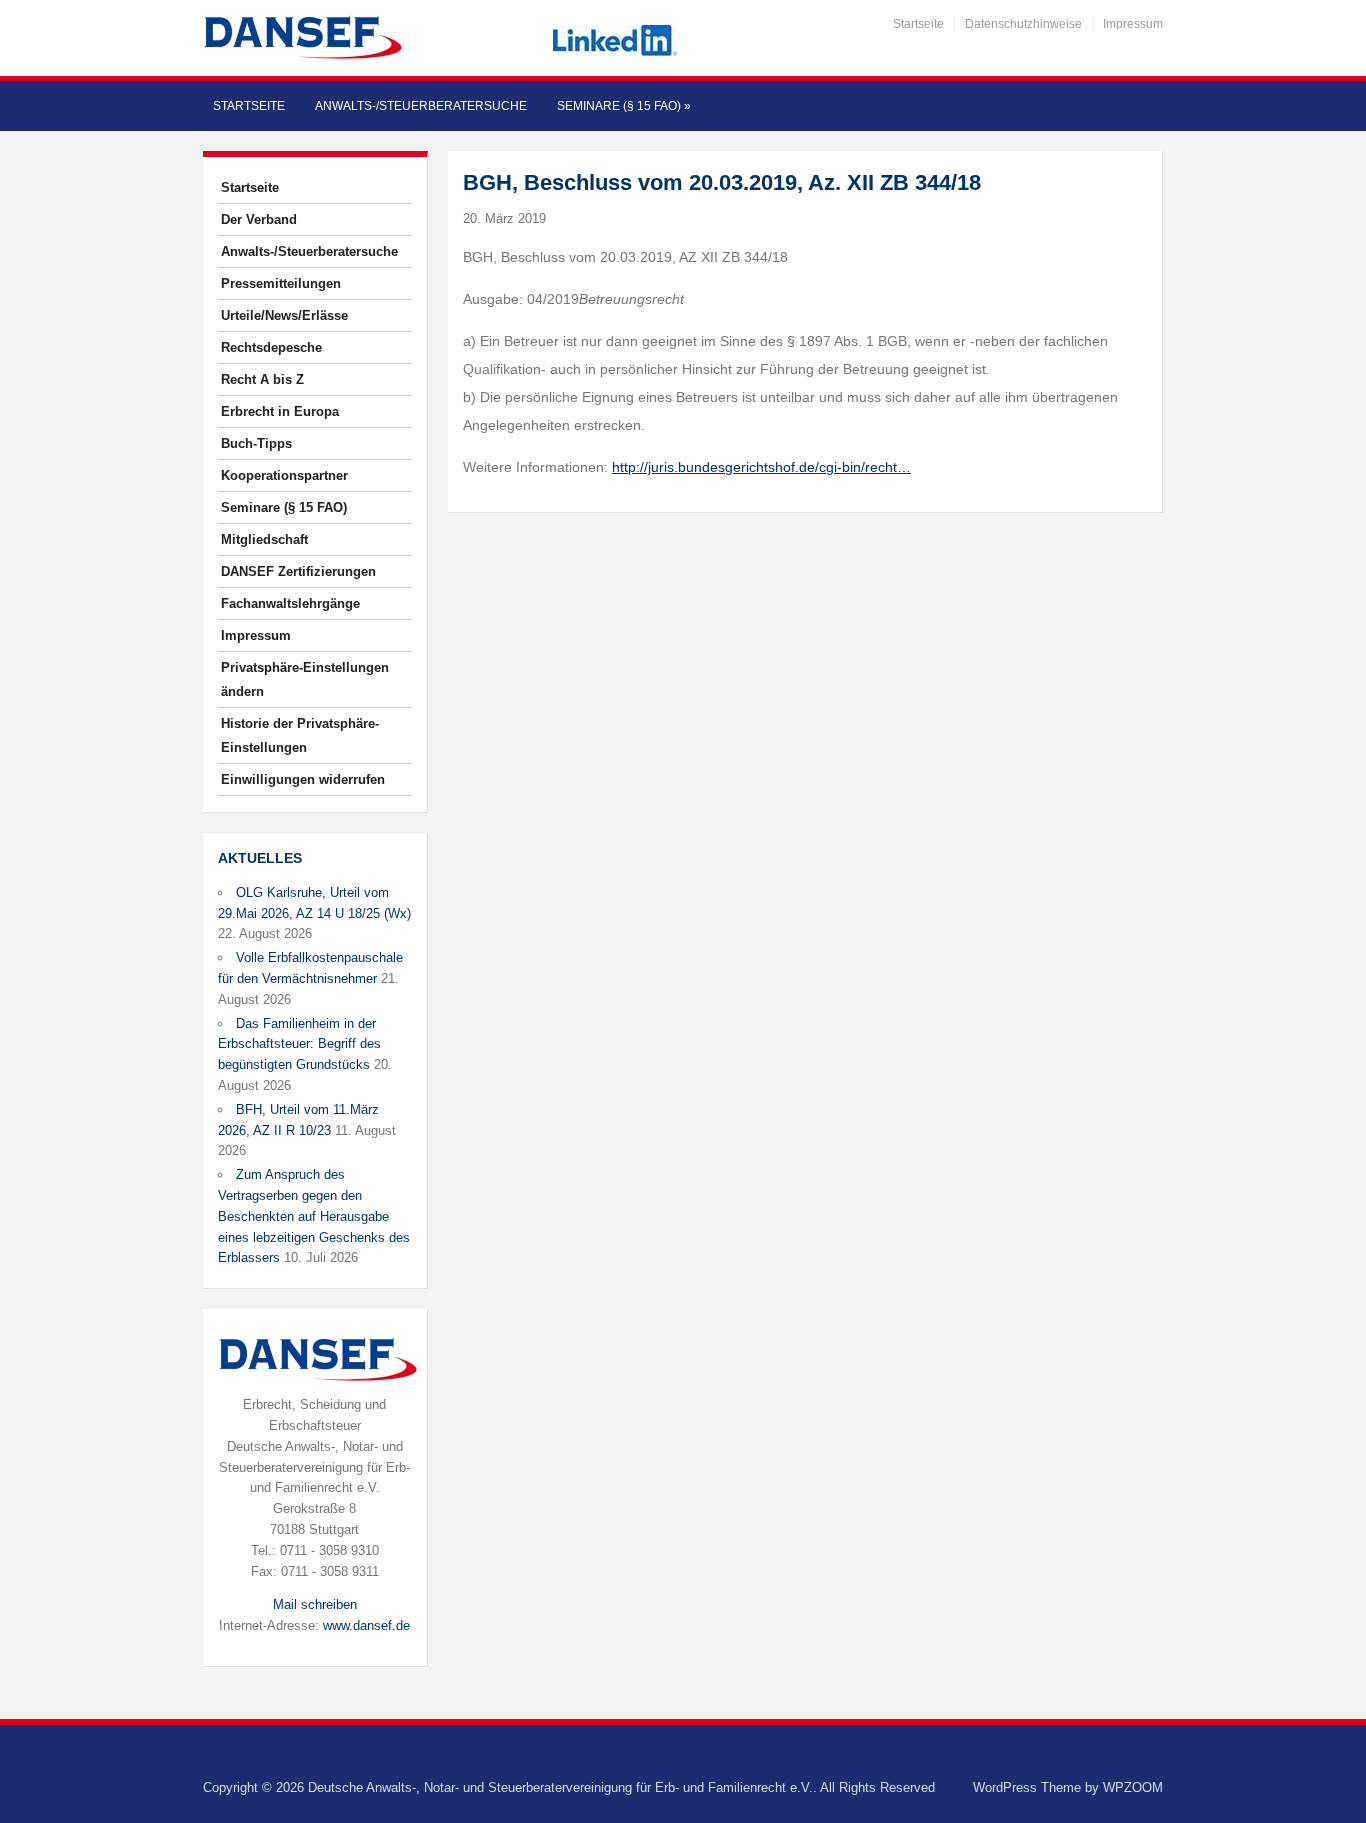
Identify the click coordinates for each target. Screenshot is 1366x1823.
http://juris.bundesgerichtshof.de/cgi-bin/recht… (761, 467)
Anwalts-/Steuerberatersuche (421, 106)
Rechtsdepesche (271, 347)
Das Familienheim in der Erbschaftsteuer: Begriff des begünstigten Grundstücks (299, 1044)
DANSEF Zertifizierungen (298, 571)
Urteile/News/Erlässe (284, 315)
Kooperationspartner (284, 475)
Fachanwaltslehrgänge (290, 603)
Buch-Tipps (256, 443)
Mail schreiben (315, 1604)
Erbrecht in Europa (280, 411)
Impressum (1133, 24)
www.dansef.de (366, 1625)
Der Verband (259, 219)
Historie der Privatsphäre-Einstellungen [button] (300, 735)
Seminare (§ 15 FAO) (624, 106)
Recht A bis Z (262, 379)
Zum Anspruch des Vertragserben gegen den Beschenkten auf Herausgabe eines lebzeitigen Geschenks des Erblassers (314, 1216)
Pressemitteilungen (281, 283)
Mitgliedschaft (264, 539)
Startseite (918, 24)
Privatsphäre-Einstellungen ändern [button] (305, 679)
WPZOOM (1133, 1787)
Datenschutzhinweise (1023, 24)
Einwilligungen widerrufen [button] (303, 779)
